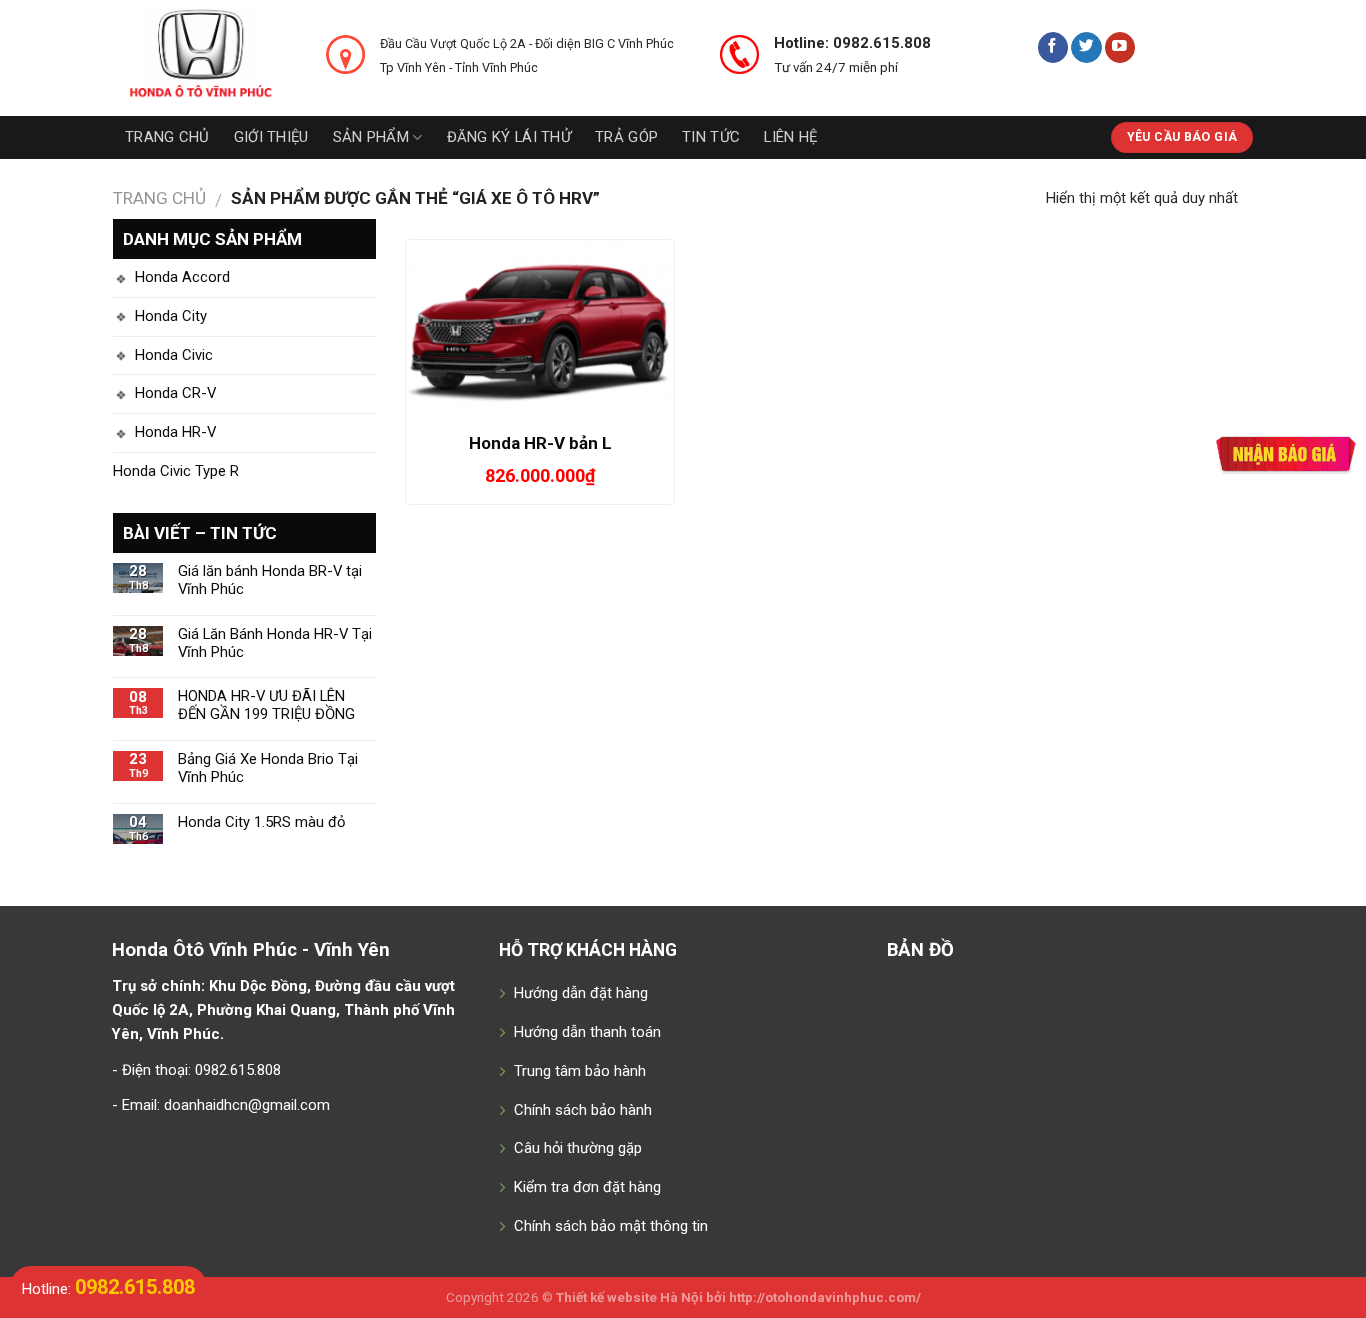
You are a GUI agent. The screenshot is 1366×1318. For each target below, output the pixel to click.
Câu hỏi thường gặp (578, 1148)
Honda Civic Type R (176, 471)
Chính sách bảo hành (583, 1110)
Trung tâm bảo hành (580, 1071)
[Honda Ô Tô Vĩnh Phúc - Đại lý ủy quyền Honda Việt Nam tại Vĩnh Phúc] (204, 58)
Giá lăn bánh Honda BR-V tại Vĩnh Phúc (270, 580)
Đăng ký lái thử (509, 137)
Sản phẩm (371, 137)
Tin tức (711, 137)
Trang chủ (167, 137)
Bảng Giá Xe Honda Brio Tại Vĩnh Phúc (268, 768)
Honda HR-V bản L (540, 443)
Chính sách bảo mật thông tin (611, 1226)
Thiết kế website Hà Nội (629, 1297)
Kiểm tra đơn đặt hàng (587, 1187)
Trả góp (626, 137)
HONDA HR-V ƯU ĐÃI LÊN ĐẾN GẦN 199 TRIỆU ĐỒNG (266, 705)
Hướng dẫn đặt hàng (581, 993)
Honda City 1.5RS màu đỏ (261, 822)
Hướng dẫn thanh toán (587, 1032)
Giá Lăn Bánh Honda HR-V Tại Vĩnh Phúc (275, 643)
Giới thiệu (271, 137)
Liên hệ (790, 137)
